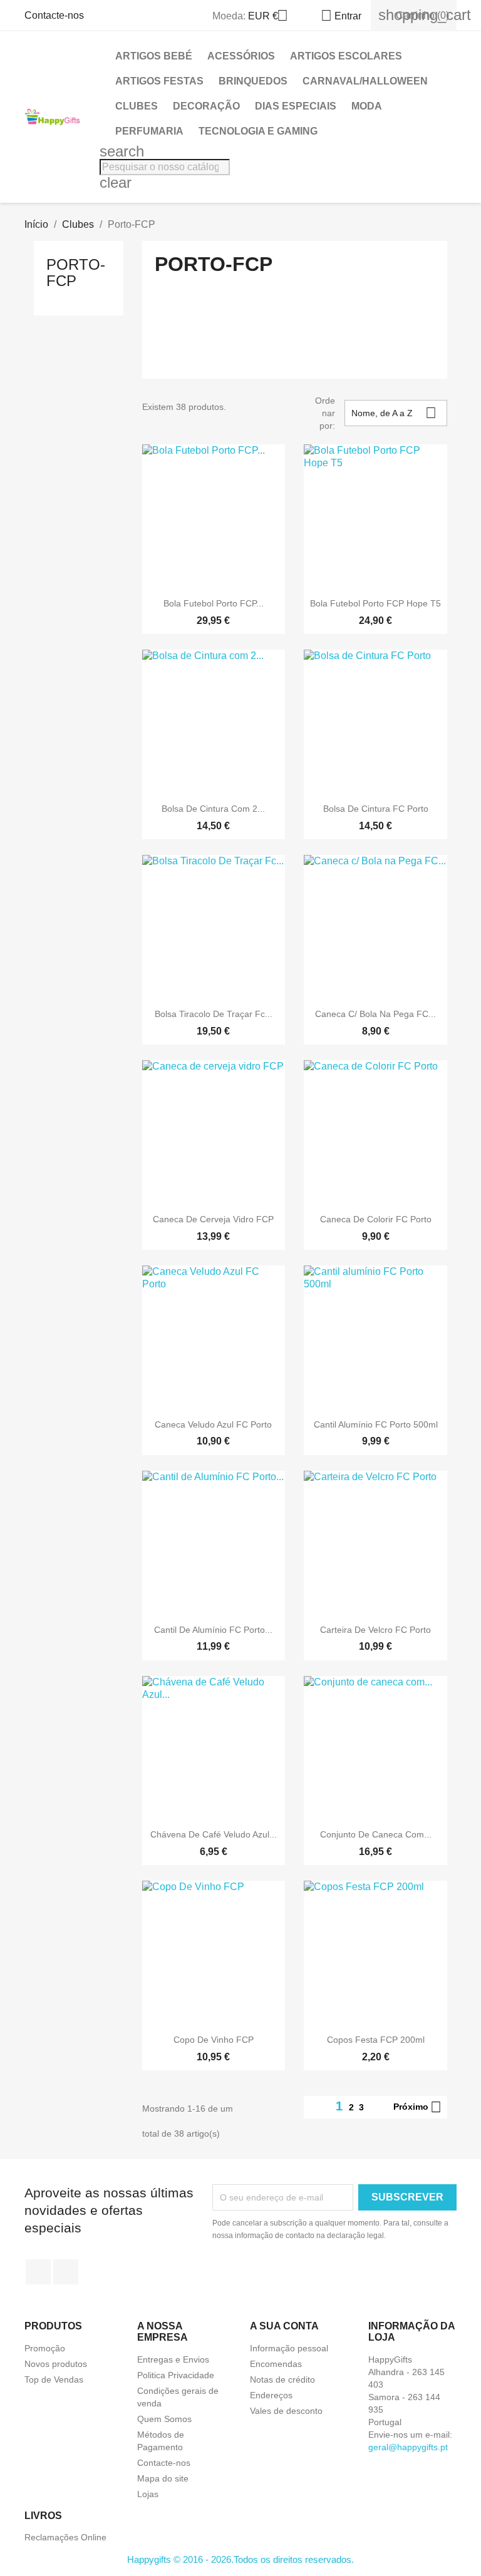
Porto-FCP (76, 273)
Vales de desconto (286, 2411)
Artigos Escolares (346, 56)
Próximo (417, 2107)
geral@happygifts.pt (408, 2447)
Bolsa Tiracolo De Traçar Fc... (214, 1014)
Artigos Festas (159, 81)
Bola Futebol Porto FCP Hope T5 (375, 603)
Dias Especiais (296, 106)
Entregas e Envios (173, 2359)
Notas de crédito (282, 2379)
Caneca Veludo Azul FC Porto (213, 1424)
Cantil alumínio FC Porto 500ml (376, 1424)
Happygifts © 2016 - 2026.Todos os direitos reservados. (240, 2559)
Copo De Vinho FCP (214, 2040)
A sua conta (284, 2326)
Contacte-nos (54, 15)
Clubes (137, 106)
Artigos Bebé (154, 56)
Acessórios (241, 56)
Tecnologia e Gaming (258, 131)
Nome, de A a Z (394, 413)
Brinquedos (253, 81)
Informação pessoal (289, 2348)
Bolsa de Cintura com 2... (213, 809)
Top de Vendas (54, 2379)
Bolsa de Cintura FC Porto (376, 809)
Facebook (38, 2272)
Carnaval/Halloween (365, 81)
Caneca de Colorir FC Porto (376, 1219)
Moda (367, 106)
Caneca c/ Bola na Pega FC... (375, 1014)
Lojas (148, 2494)
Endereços (271, 2395)
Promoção (45, 2348)
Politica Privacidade (176, 2375)
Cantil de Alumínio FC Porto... (213, 1630)
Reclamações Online (65, 2537)
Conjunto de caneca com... (376, 1834)
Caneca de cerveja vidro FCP (213, 1219)
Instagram (66, 2272)
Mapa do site (163, 2478)
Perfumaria (149, 131)
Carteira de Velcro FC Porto (375, 1630)
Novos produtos (56, 2364)
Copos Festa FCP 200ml (376, 2040)
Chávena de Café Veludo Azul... (214, 1834)
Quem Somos (164, 2419)
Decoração (206, 106)
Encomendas (276, 2364)
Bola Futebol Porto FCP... (214, 603)
